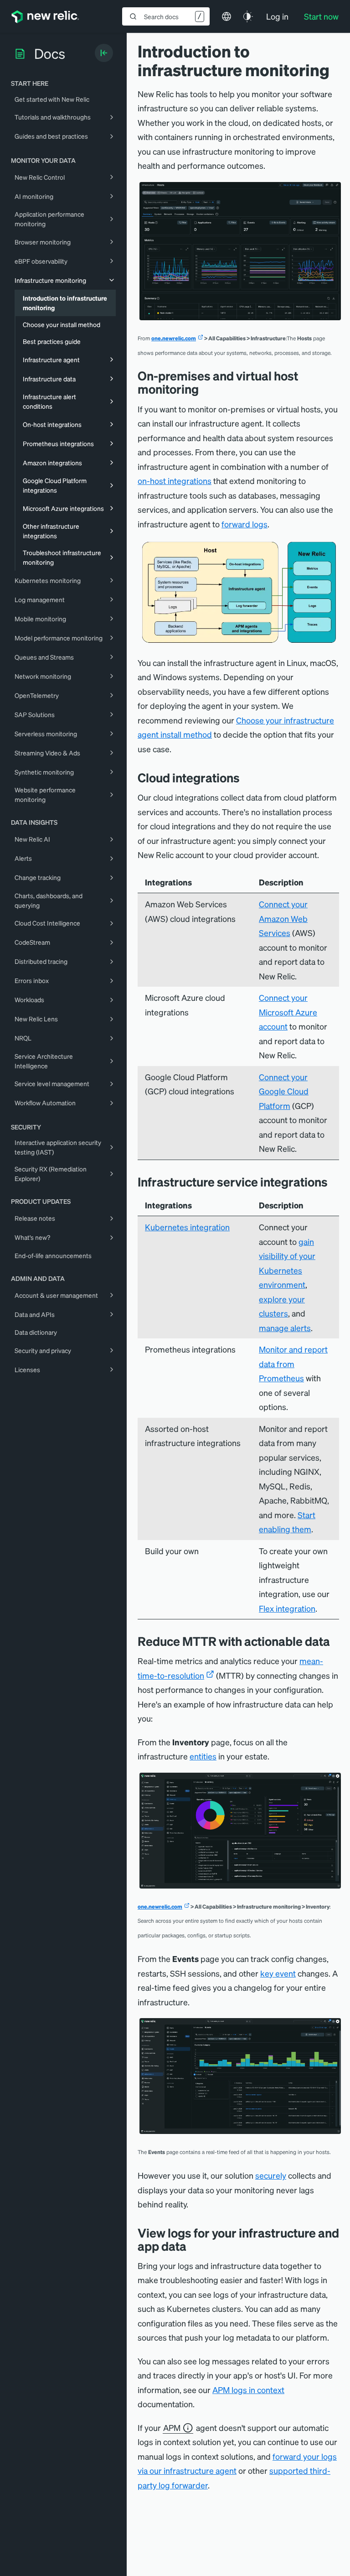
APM (172, 2428)
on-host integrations (175, 481)
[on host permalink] (335, 1182)
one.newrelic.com (174, 338)
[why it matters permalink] (337, 1641)
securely (271, 2175)
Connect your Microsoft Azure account (288, 1012)
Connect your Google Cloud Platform (284, 1091)
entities (203, 1756)
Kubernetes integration (187, 1227)
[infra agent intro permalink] (206, 389)
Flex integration (287, 1608)
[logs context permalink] (193, 2246)
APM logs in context (248, 2390)
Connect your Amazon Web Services (283, 918)
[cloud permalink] (247, 778)
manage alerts (285, 1328)
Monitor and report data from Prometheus (293, 1363)
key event (278, 1973)
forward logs (244, 524)
